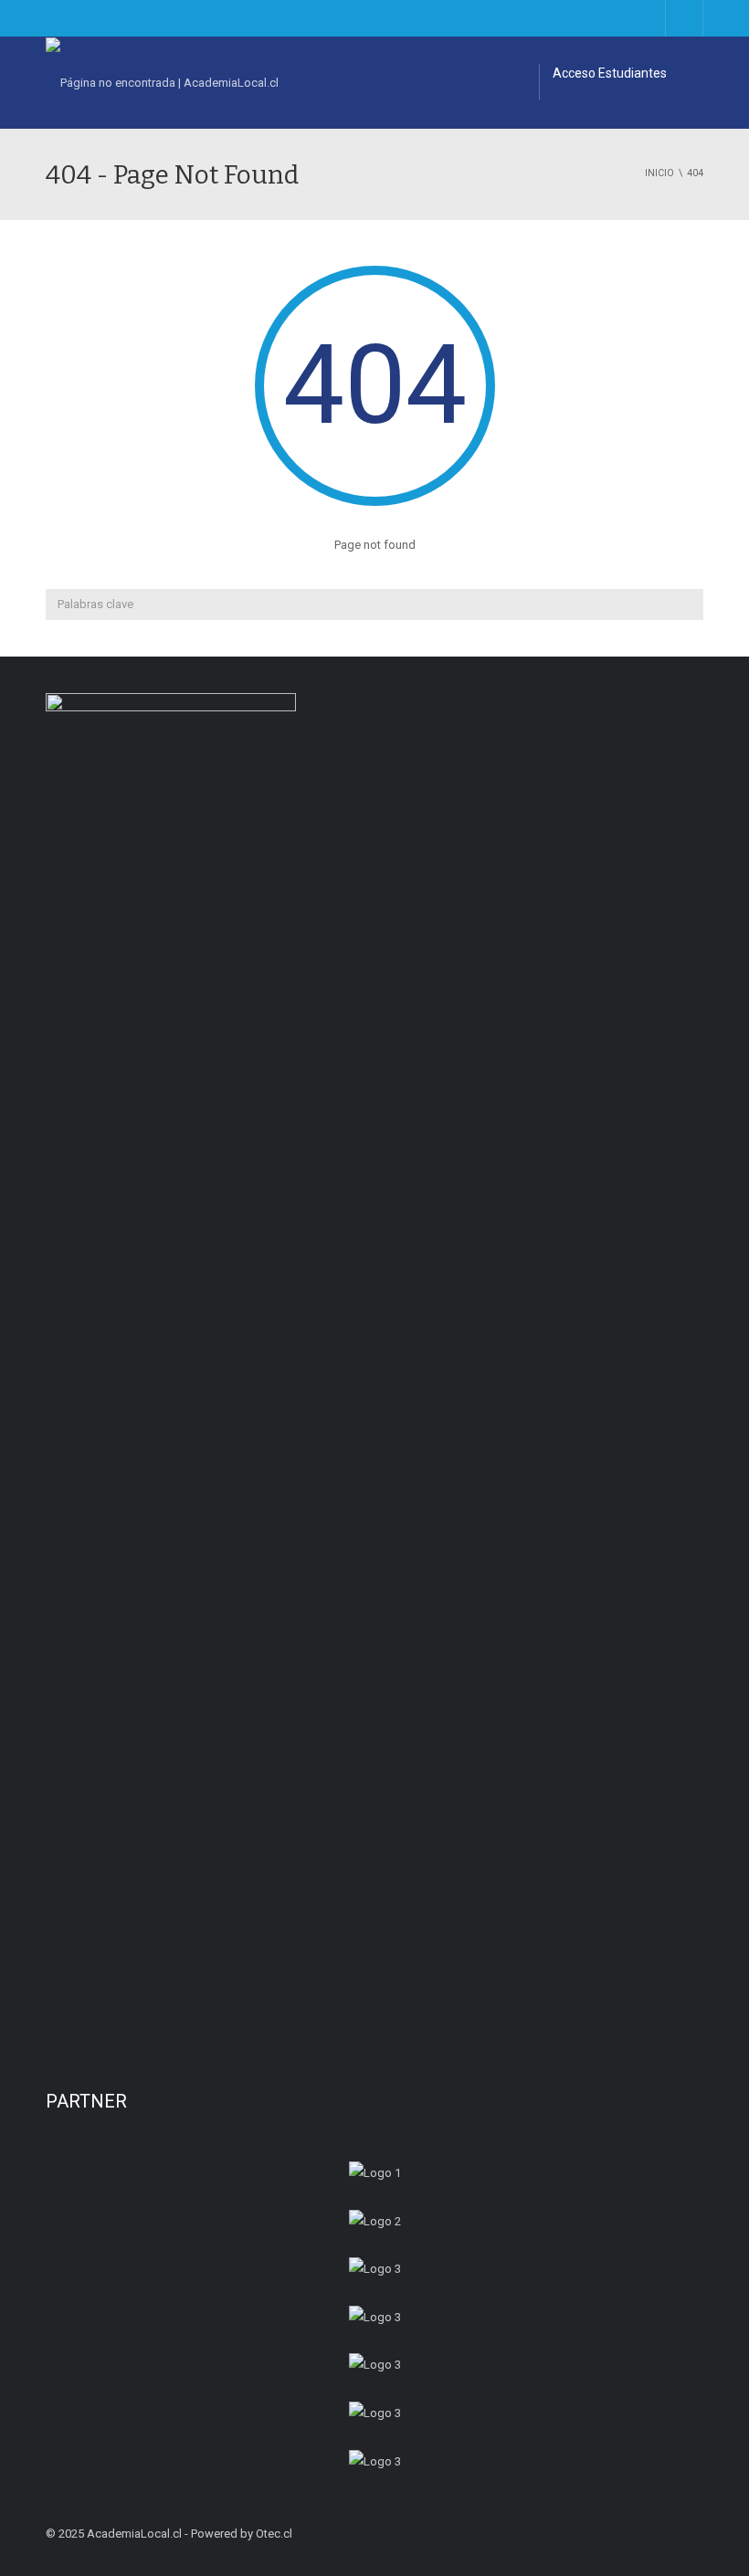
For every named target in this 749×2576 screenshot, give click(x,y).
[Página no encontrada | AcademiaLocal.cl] (162, 82)
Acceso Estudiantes (610, 73)
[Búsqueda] (687, 605)
